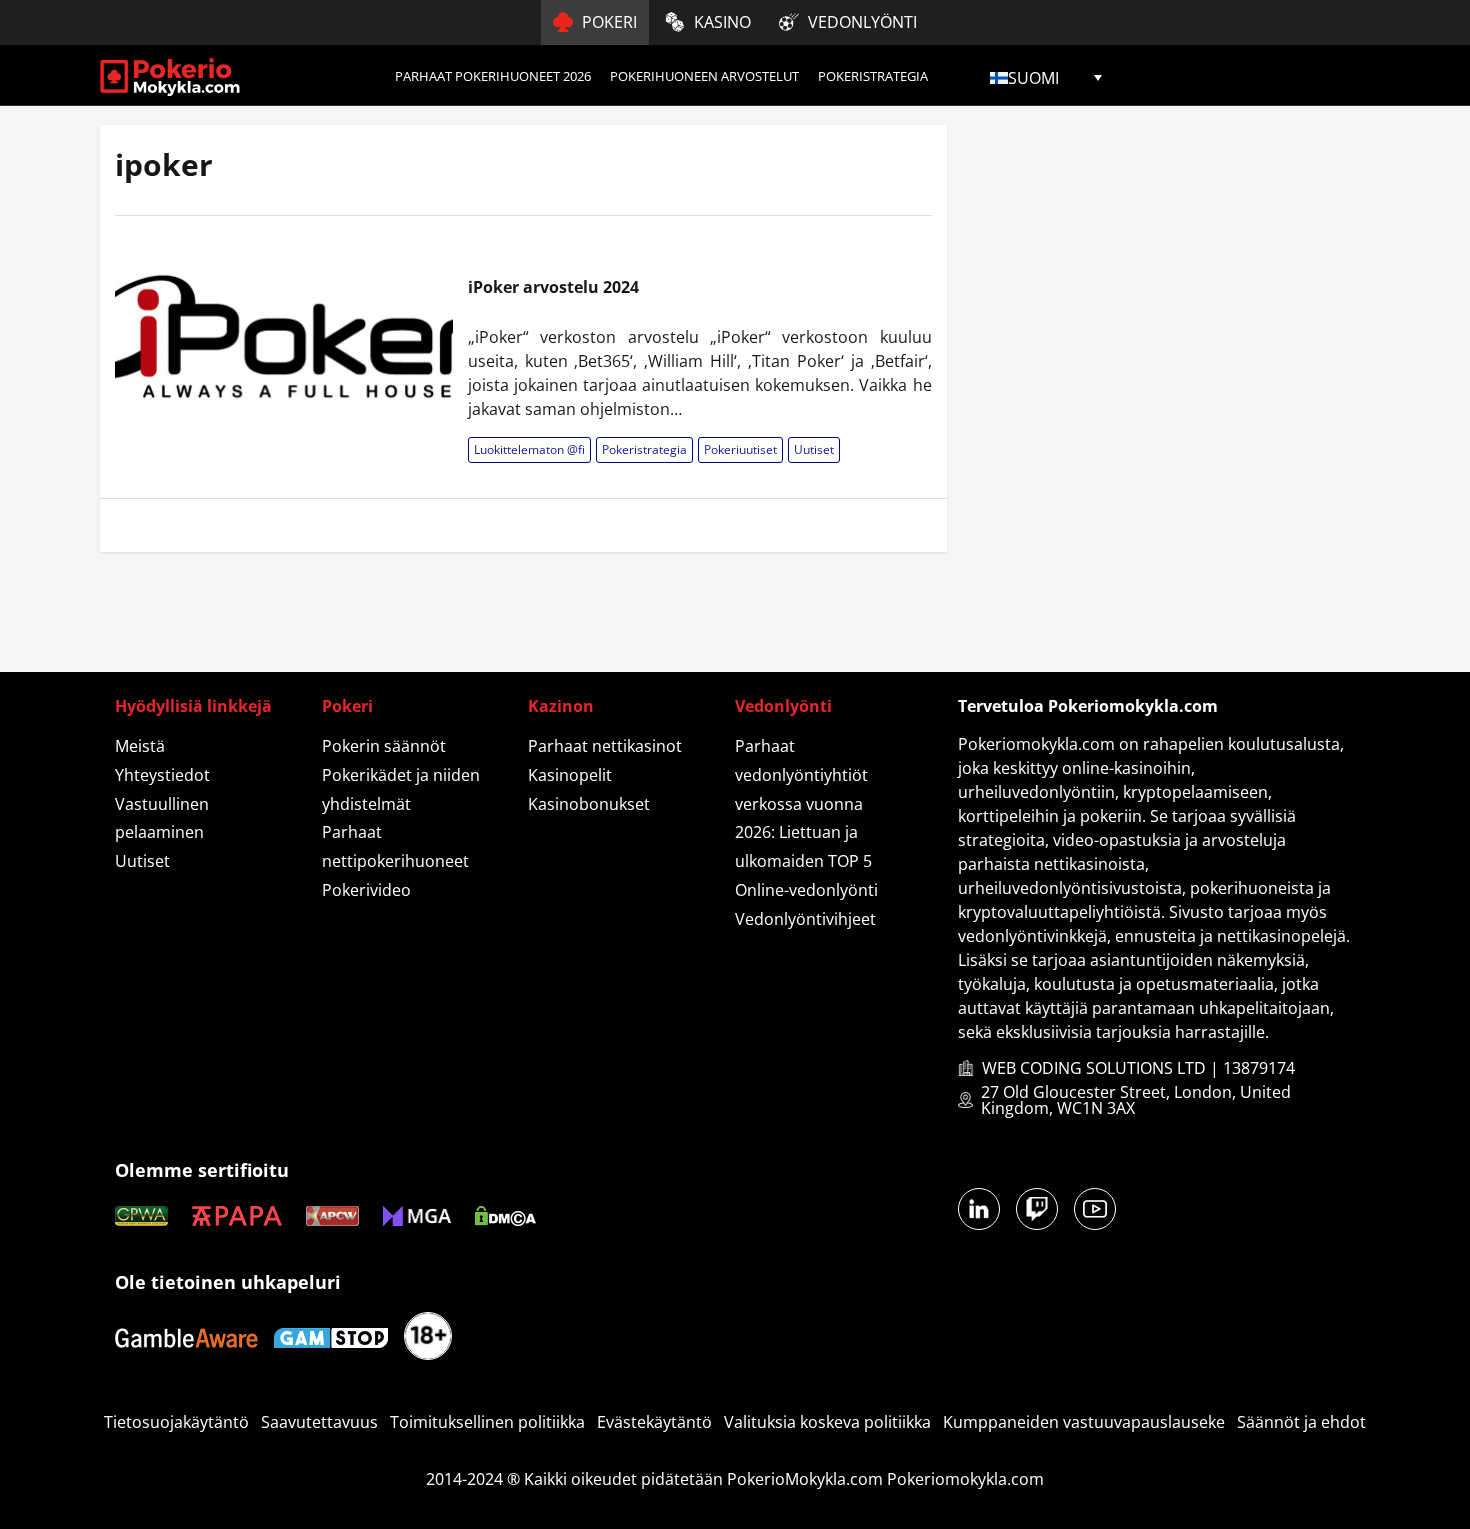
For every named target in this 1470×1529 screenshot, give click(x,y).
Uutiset (814, 449)
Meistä (140, 746)
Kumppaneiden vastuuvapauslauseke (1084, 1422)
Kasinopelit (570, 775)
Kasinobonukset (589, 804)
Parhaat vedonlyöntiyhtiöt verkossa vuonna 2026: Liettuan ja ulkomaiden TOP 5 (803, 803)
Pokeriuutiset (740, 449)
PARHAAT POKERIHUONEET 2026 (493, 76)
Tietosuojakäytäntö (176, 1422)
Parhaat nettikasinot (605, 746)
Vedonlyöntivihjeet (805, 919)
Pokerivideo (366, 890)
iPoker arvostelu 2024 (553, 287)
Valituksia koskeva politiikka (827, 1422)
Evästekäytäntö (654, 1422)
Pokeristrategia (873, 76)
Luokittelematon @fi (529, 449)
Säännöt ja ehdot (1301, 1422)
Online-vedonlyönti (806, 890)
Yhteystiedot (162, 775)
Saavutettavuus (319, 1422)
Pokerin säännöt (384, 746)
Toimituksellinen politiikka (487, 1422)
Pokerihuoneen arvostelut (704, 76)
